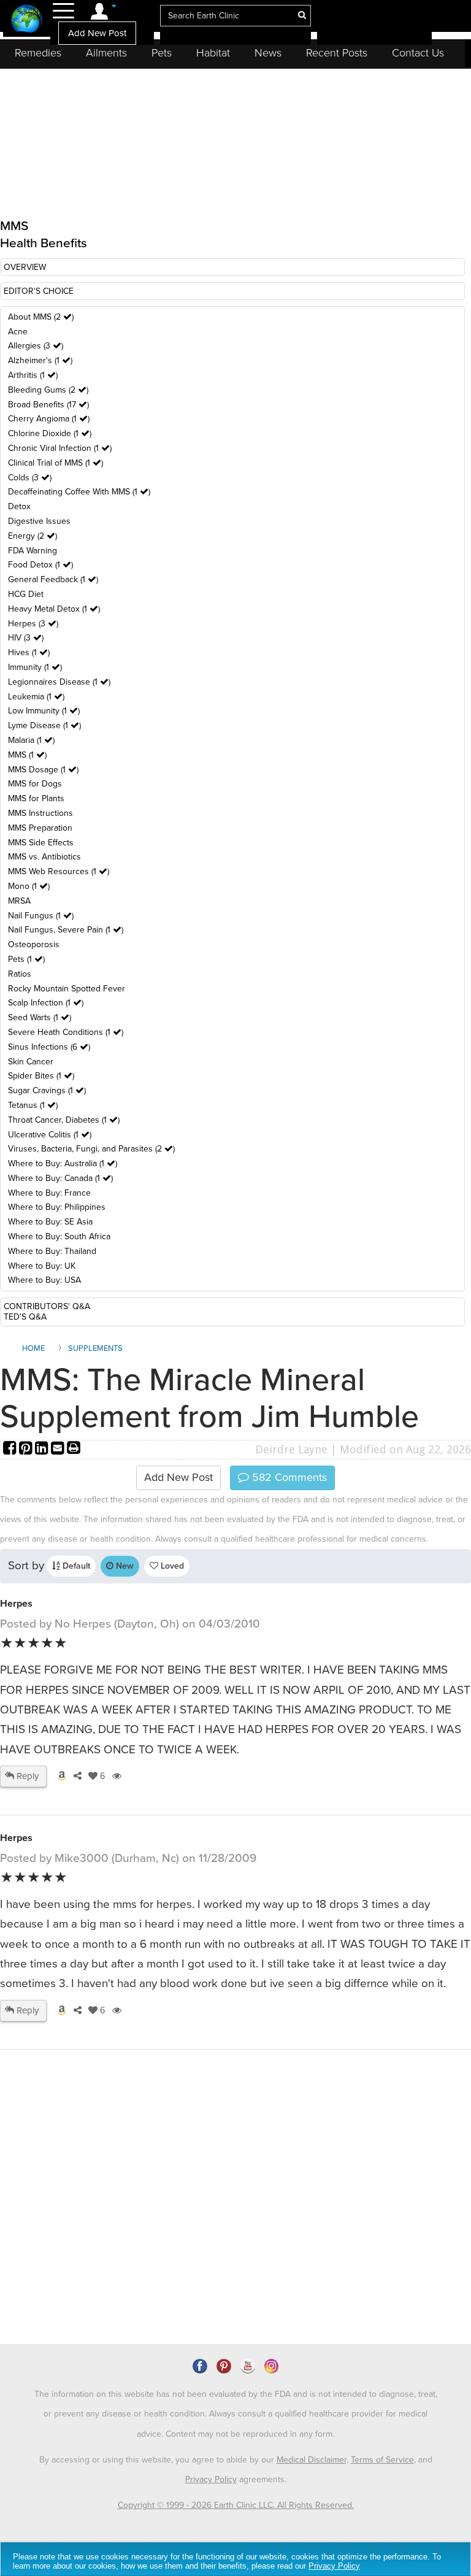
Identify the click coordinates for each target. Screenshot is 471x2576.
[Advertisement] (224, 2238)
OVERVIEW (25, 267)
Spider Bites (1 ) (41, 1076)
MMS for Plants (36, 798)
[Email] (59, 1449)
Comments (288, 1477)
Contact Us (418, 53)
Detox (19, 506)
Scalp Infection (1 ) (46, 1003)
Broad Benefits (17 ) (48, 405)
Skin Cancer (31, 1062)
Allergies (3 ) (36, 346)
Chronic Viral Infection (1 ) (60, 448)
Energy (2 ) (33, 536)
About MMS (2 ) (41, 317)
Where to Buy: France (49, 1193)
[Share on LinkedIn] (43, 1449)
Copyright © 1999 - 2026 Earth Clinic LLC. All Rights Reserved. (236, 2505)
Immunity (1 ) (35, 667)
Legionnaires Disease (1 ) (59, 682)
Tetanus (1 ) (33, 1105)
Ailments (106, 53)
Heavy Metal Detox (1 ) (54, 609)
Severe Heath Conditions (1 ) (66, 1032)
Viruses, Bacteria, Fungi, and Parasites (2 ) (91, 1149)
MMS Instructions (40, 813)
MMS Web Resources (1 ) (59, 871)
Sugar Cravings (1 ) (47, 1090)
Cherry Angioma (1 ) (49, 419)
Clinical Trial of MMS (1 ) (56, 463)
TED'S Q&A (25, 1317)
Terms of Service (382, 2460)
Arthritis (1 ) (33, 375)
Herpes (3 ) (33, 624)
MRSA (19, 901)
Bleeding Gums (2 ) (48, 390)
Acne (18, 332)
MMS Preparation (40, 828)
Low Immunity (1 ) (44, 711)
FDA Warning (33, 551)
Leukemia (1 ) (36, 697)
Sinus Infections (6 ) (49, 1047)
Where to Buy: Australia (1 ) (63, 1163)
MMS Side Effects (41, 843)
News (268, 53)
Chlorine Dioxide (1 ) (50, 433)
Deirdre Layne (291, 1449)
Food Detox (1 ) (40, 565)
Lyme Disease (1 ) (44, 725)
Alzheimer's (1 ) (40, 360)
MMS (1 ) (27, 755)
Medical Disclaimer (312, 2460)
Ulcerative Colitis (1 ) (50, 1135)
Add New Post (97, 33)
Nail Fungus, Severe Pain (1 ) (66, 930)
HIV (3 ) (26, 638)
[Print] (74, 1449)
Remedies (38, 53)
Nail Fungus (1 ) (41, 916)
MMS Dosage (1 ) (43, 770)
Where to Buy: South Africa (59, 1236)
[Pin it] (27, 1449)
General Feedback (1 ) (53, 579)
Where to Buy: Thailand (52, 1251)
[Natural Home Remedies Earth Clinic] (27, 20)
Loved (171, 1566)
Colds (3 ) (30, 478)
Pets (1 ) (26, 959)
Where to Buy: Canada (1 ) (60, 1178)
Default (75, 1566)
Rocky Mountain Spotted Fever (67, 989)
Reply (26, 1776)
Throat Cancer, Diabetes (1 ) (64, 1120)
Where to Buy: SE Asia (50, 1222)
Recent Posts (337, 53)
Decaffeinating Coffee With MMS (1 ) (79, 492)
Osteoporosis (34, 944)
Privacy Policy (211, 2479)
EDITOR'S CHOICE (39, 291)
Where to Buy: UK (42, 1266)
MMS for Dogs (35, 784)
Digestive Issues (39, 521)
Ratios (20, 974)
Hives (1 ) (29, 652)
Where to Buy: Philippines (57, 1207)
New (124, 1566)
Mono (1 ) (29, 886)
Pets (162, 53)
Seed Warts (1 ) (40, 1017)
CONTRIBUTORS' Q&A (47, 1306)
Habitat (213, 53)
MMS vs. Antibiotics (44, 857)
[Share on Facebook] (11, 1449)
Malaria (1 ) (31, 740)
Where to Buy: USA (44, 1280)
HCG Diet (26, 594)
